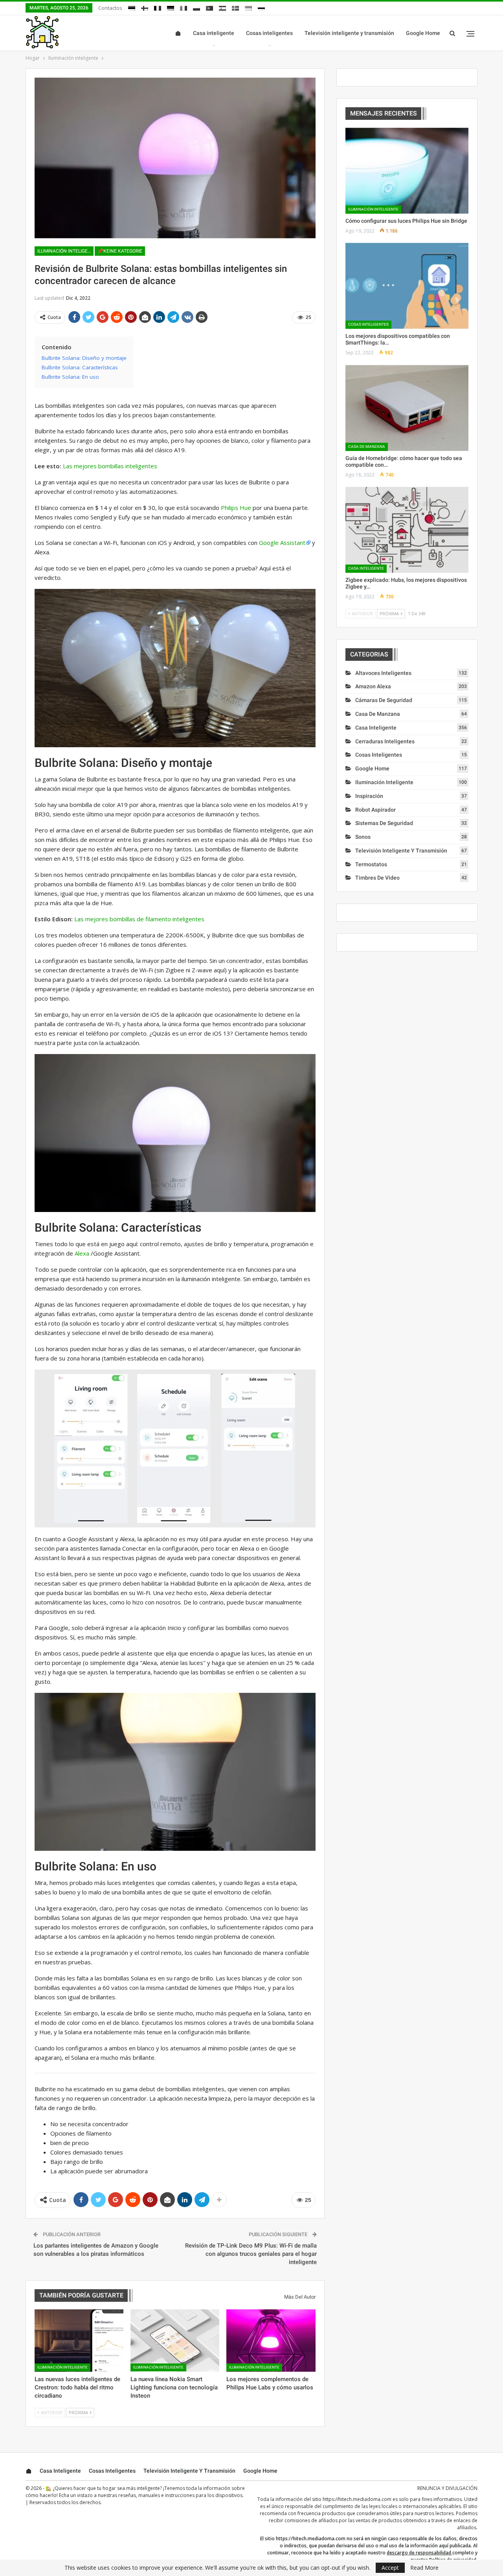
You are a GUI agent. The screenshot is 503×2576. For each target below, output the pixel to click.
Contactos (110, 8)
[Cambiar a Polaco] (196, 7)
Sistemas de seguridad (384, 823)
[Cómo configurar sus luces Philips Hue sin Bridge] (407, 171)
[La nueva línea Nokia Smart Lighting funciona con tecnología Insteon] (175, 2340)
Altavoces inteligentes (383, 673)
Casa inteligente (214, 33)
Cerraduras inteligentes (385, 741)
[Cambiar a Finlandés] (145, 7)
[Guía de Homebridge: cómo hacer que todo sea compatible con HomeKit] (407, 408)
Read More (424, 2568)
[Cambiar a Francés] (158, 7)
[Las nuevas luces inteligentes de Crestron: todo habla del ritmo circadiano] (79, 2340)
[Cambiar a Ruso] (261, 7)
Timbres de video (377, 878)
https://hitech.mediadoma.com (357, 2499)
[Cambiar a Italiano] (184, 7)
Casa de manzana (367, 446)
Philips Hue (236, 508)
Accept (390, 2568)
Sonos (363, 837)
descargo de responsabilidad (419, 2553)
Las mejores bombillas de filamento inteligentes (139, 919)
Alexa (82, 1253)
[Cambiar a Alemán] (171, 7)
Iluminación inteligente (65, 251)
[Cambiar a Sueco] (235, 7)
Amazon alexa (373, 686)
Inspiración (369, 796)
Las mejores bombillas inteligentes (110, 466)
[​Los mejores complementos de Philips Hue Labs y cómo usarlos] (271, 2340)
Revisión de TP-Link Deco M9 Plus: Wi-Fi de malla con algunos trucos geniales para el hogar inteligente (251, 2254)
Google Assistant (282, 543)
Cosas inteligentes (269, 33)
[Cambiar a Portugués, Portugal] (209, 7)
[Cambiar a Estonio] (132, 7)
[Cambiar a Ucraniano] (248, 7)
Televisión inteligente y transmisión (349, 33)
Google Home (423, 33)
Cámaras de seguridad (384, 700)
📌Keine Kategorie (120, 251)
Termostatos (371, 864)
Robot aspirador (375, 810)
